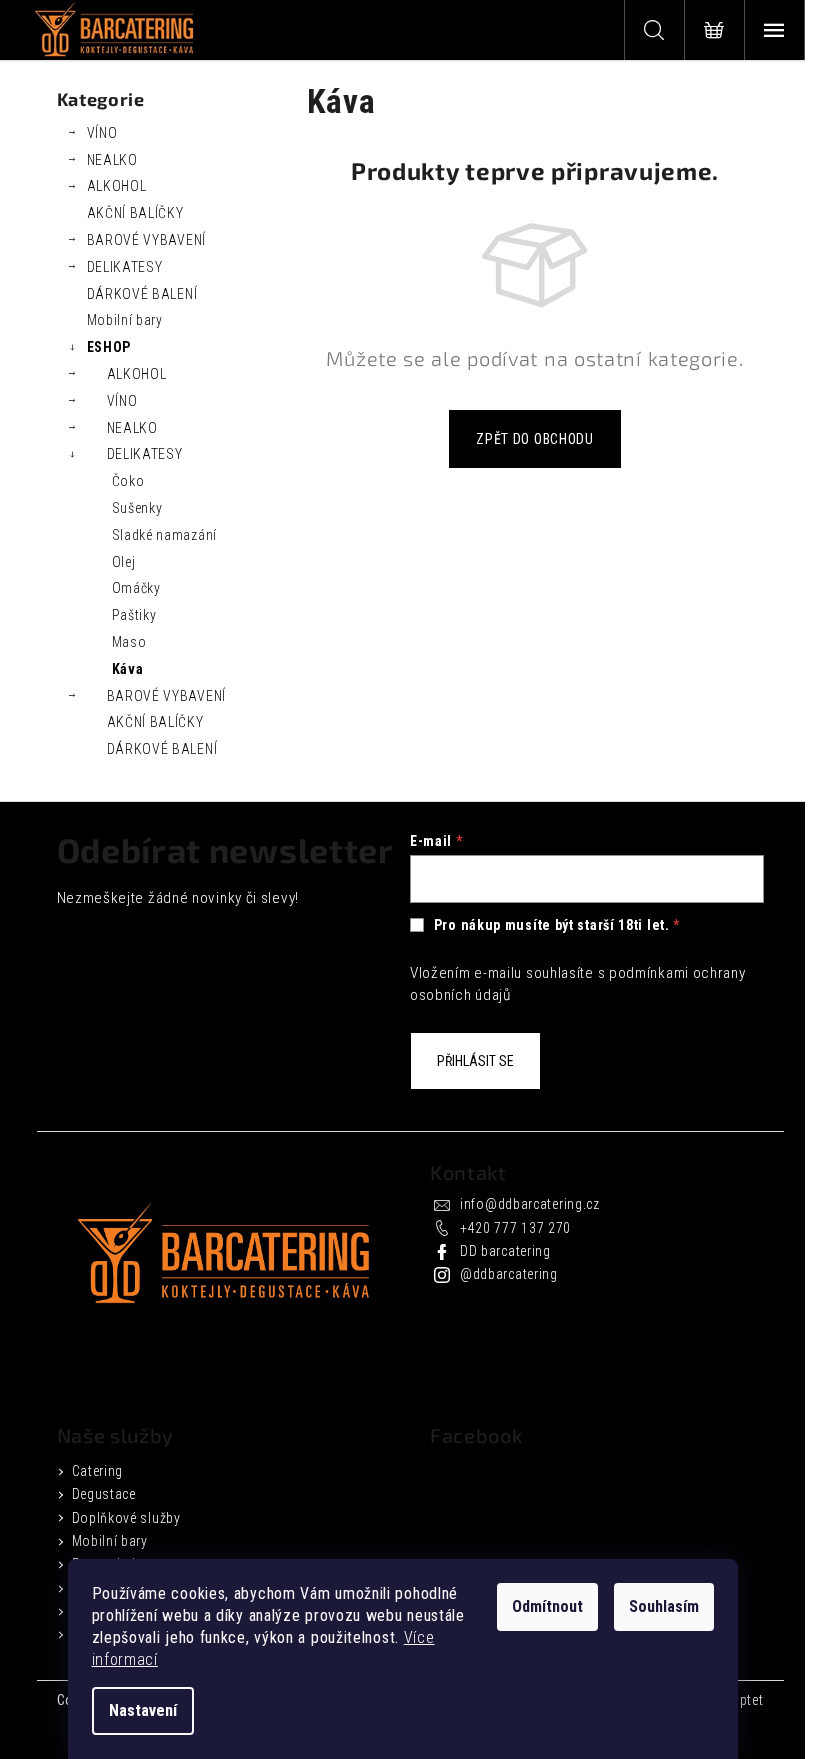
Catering (98, 1471)
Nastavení (143, 1710)
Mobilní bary (125, 320)
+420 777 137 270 (515, 1228)
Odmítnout (547, 1606)
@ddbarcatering (509, 1274)
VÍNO (102, 133)
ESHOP (109, 347)
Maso (129, 642)
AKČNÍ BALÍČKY (135, 213)
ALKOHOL (117, 186)
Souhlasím (664, 1606)
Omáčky (136, 588)
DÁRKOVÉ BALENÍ (142, 294)
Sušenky (137, 508)
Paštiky (134, 615)
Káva (128, 669)
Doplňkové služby (126, 1518)
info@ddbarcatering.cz (530, 1204)
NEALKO (112, 160)
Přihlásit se (475, 1061)
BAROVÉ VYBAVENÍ (147, 240)
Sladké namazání (165, 535)
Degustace (104, 1494)
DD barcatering (505, 1251)
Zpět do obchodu (535, 439)
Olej (124, 562)
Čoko (128, 481)
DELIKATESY (125, 267)
